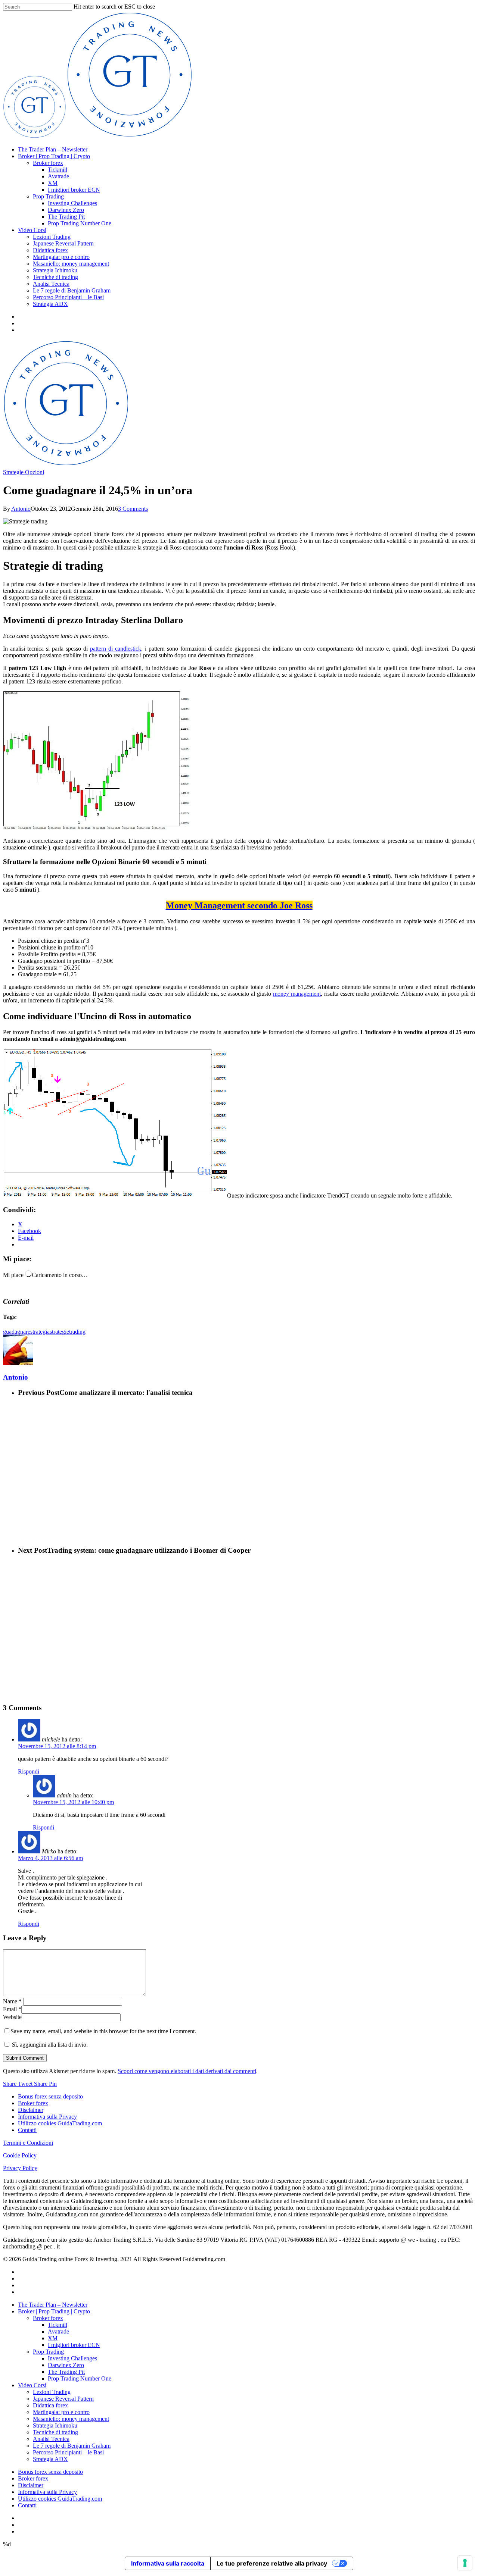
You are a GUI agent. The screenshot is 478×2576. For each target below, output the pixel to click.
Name (12, 2001)
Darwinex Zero (66, 210)
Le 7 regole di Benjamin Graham (72, 290)
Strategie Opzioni (24, 472)
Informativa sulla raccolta (168, 2563)
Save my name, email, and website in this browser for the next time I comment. (103, 2031)
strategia (40, 1332)
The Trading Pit (66, 217)
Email (12, 2009)
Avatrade (58, 176)
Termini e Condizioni (28, 2143)
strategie (59, 1332)
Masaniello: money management (71, 264)
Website (12, 2017)
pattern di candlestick (116, 649)
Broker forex (48, 163)
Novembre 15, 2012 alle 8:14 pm (57, 1746)
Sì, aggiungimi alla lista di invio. (49, 2045)
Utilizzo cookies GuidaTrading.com (60, 2123)
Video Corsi (32, 230)
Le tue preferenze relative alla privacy (272, 2563)
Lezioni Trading (52, 237)
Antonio (21, 509)
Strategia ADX (50, 304)
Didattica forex (50, 250)
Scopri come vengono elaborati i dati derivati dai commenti (187, 2071)
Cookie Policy (20, 2155)
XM (53, 183)
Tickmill (58, 170)
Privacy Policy (20, 2168)
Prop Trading (48, 196)
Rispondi (29, 1771)
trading (77, 1332)
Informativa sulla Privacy (47, 2117)
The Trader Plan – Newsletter (53, 149)
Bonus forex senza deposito (50, 2096)
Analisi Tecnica (51, 284)
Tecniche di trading (55, 277)
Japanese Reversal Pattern (63, 243)
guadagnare (17, 1332)
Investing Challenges (72, 203)
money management (297, 994)
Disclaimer (31, 2110)
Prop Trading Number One (80, 223)
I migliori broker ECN (74, 190)
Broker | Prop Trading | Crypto (54, 156)
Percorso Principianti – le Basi (68, 297)
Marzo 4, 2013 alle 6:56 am (50, 1858)
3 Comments (133, 509)
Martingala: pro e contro (61, 257)
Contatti (27, 2130)
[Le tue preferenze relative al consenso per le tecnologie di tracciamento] (465, 2563)
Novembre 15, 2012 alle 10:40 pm (73, 1802)
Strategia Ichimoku (55, 270)
